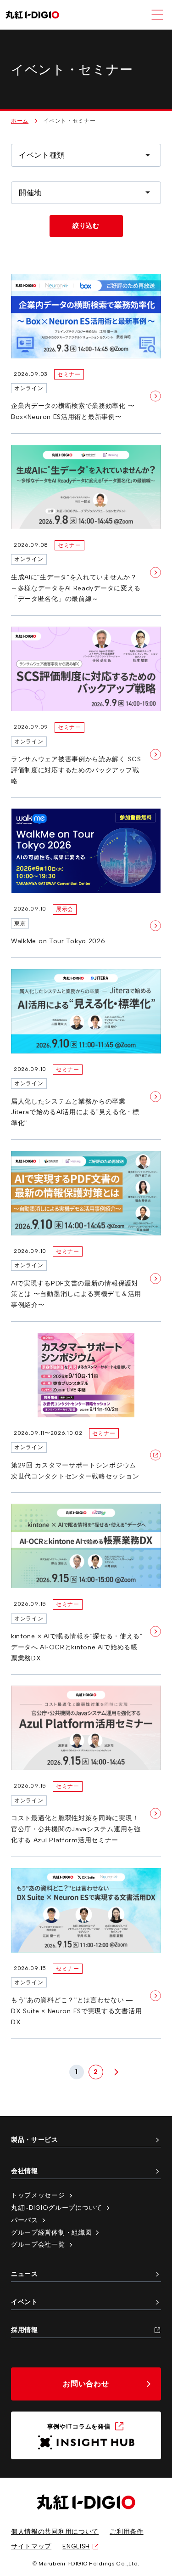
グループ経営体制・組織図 (51, 2232)
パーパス (25, 2220)
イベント (25, 2302)
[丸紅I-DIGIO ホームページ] (32, 15)
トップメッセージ (38, 2195)
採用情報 (25, 2330)
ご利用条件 (127, 2531)
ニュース (25, 2274)
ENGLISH (76, 2546)
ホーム (20, 121)
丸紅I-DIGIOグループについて (57, 2208)
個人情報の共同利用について (55, 2531)
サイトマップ (31, 2546)
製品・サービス (35, 2140)
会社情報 (25, 2171)
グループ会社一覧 (38, 2244)
